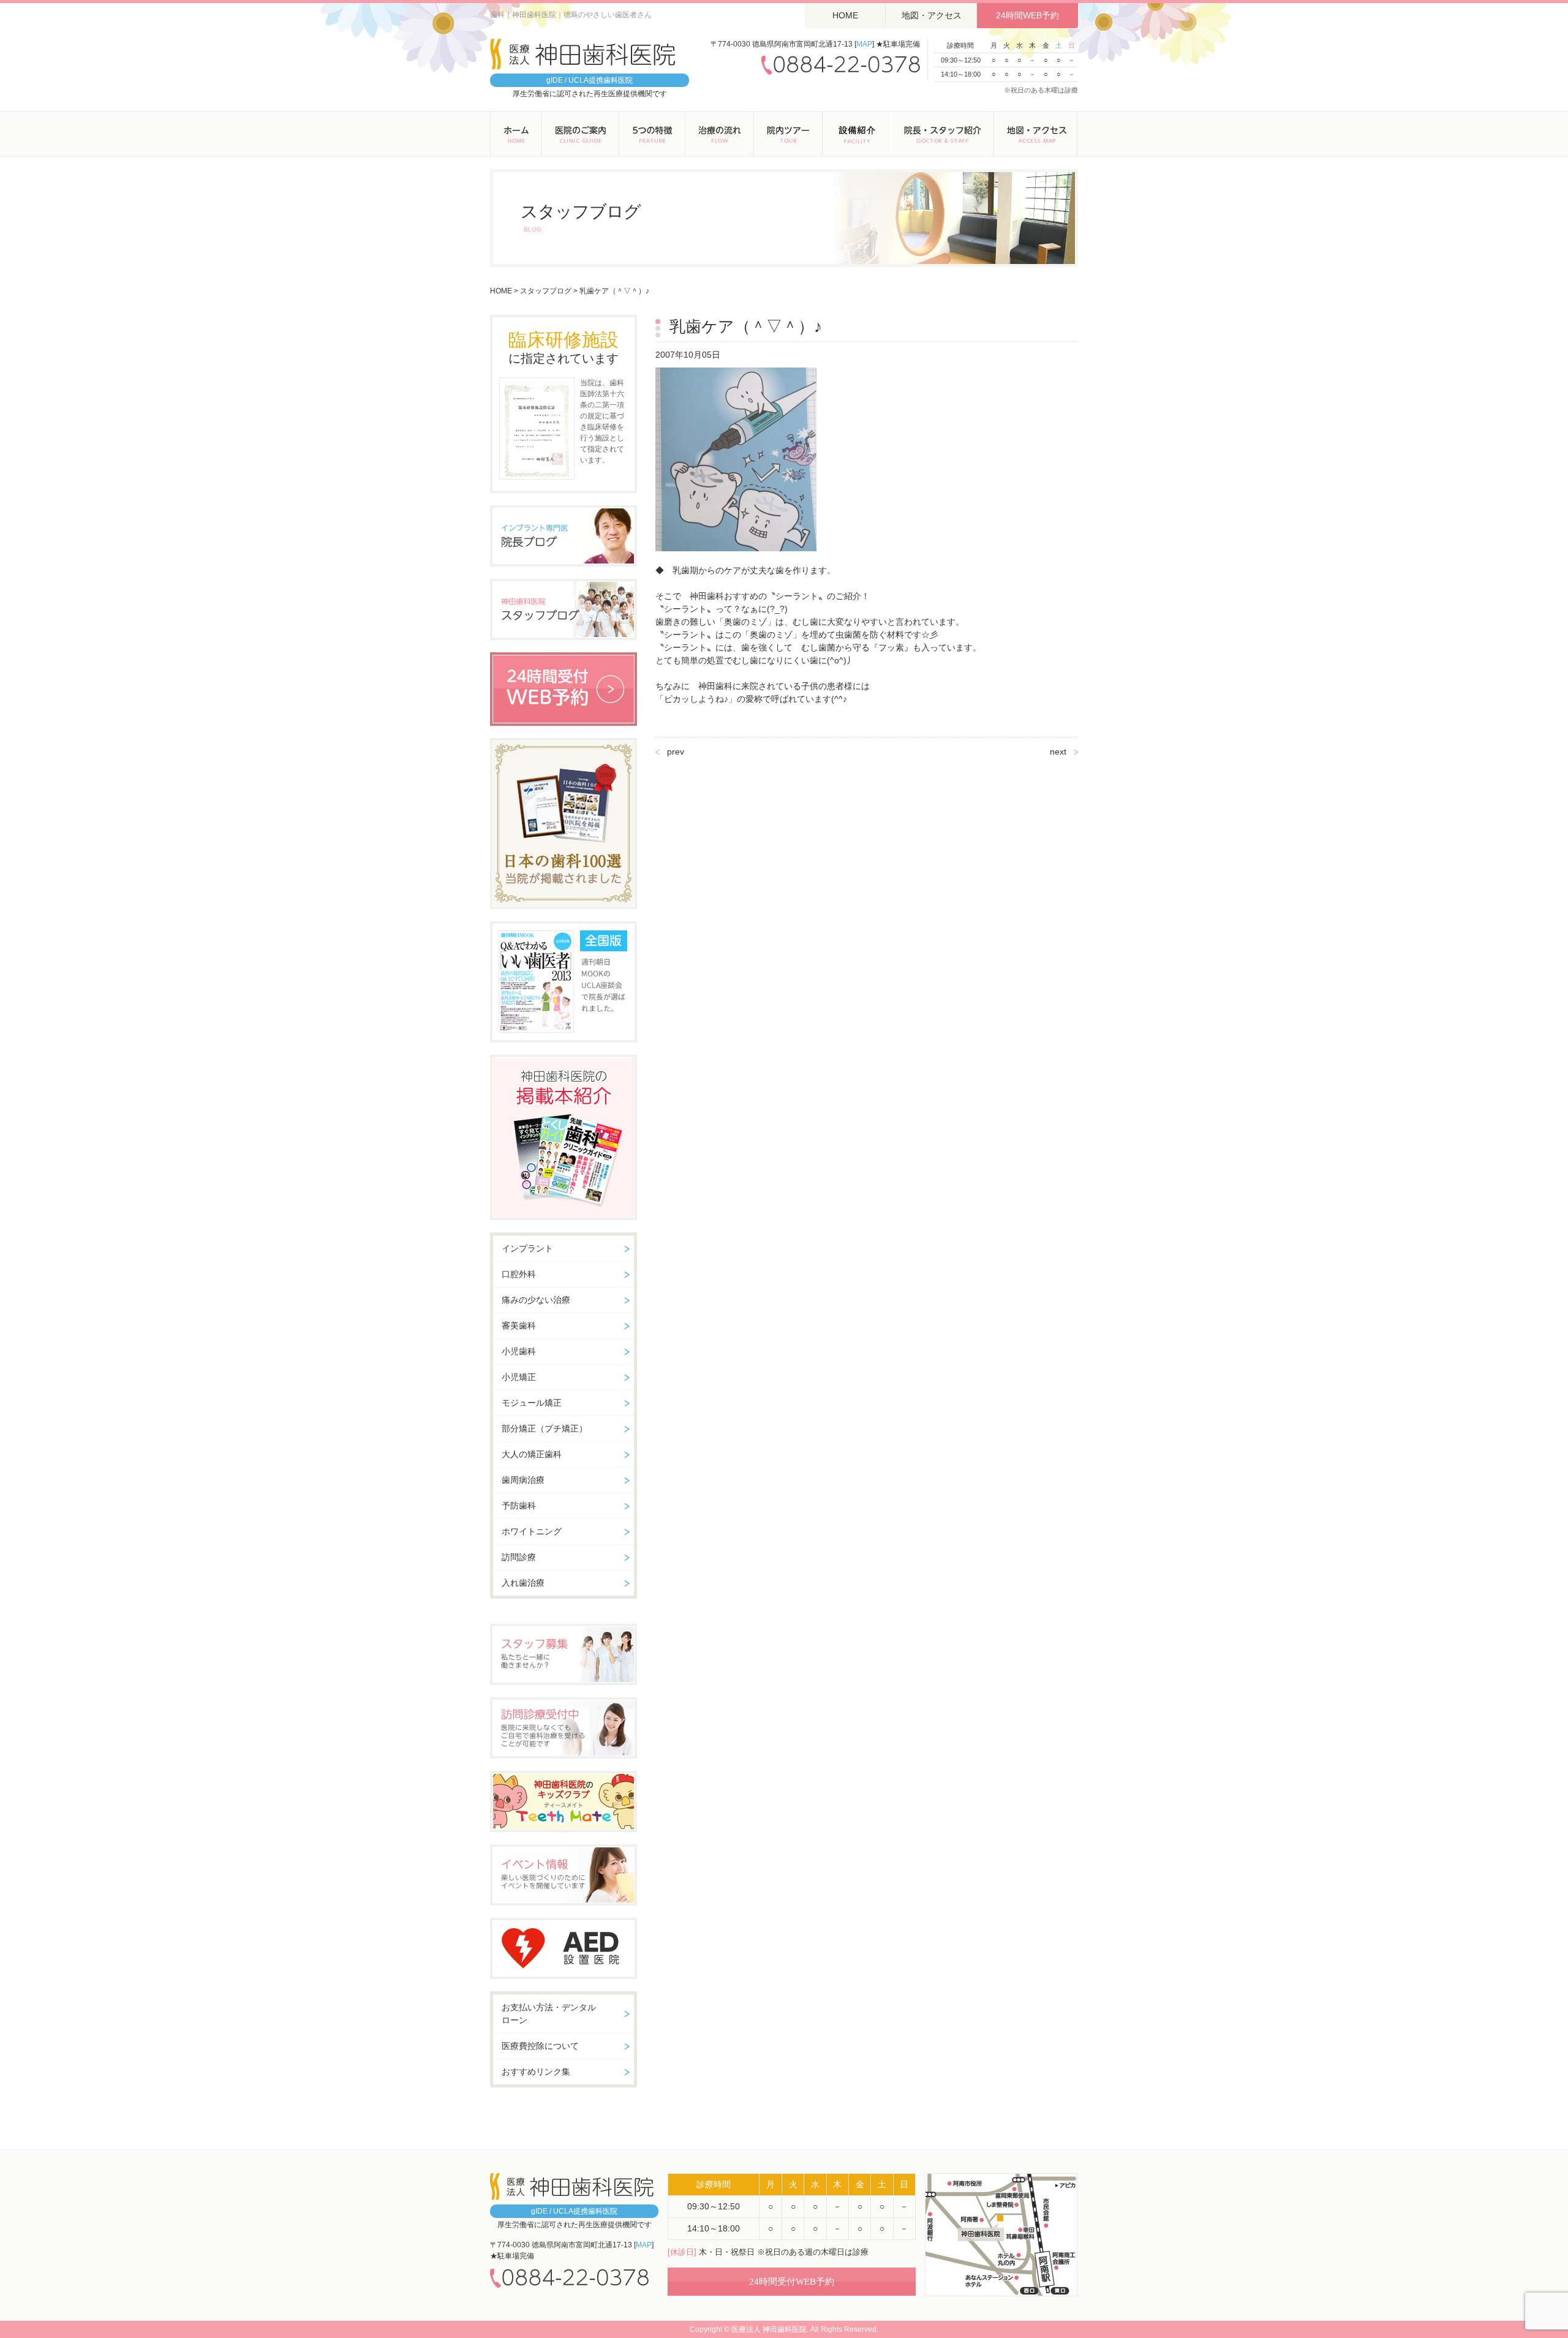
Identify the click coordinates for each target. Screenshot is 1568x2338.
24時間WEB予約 (1027, 15)
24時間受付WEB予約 (792, 2282)
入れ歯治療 (523, 1583)
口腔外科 (519, 1274)
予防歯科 (519, 1506)
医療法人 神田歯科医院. (770, 2329)
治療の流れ (720, 134)
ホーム (516, 134)
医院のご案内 (581, 134)
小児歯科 (519, 1351)
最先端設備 (857, 134)
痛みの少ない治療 (536, 1300)
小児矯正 (519, 1377)
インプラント (527, 1248)
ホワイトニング (532, 1531)
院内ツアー (788, 134)
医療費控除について (540, 2046)
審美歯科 (519, 1325)
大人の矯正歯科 (532, 1454)
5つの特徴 (652, 134)
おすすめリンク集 (536, 2072)
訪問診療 (519, 1557)
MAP (864, 44)
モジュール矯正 (532, 1403)
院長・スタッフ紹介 (943, 134)
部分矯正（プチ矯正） (545, 1428)
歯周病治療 (523, 1480)
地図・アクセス (932, 15)
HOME (845, 15)
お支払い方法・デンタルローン (549, 2014)
